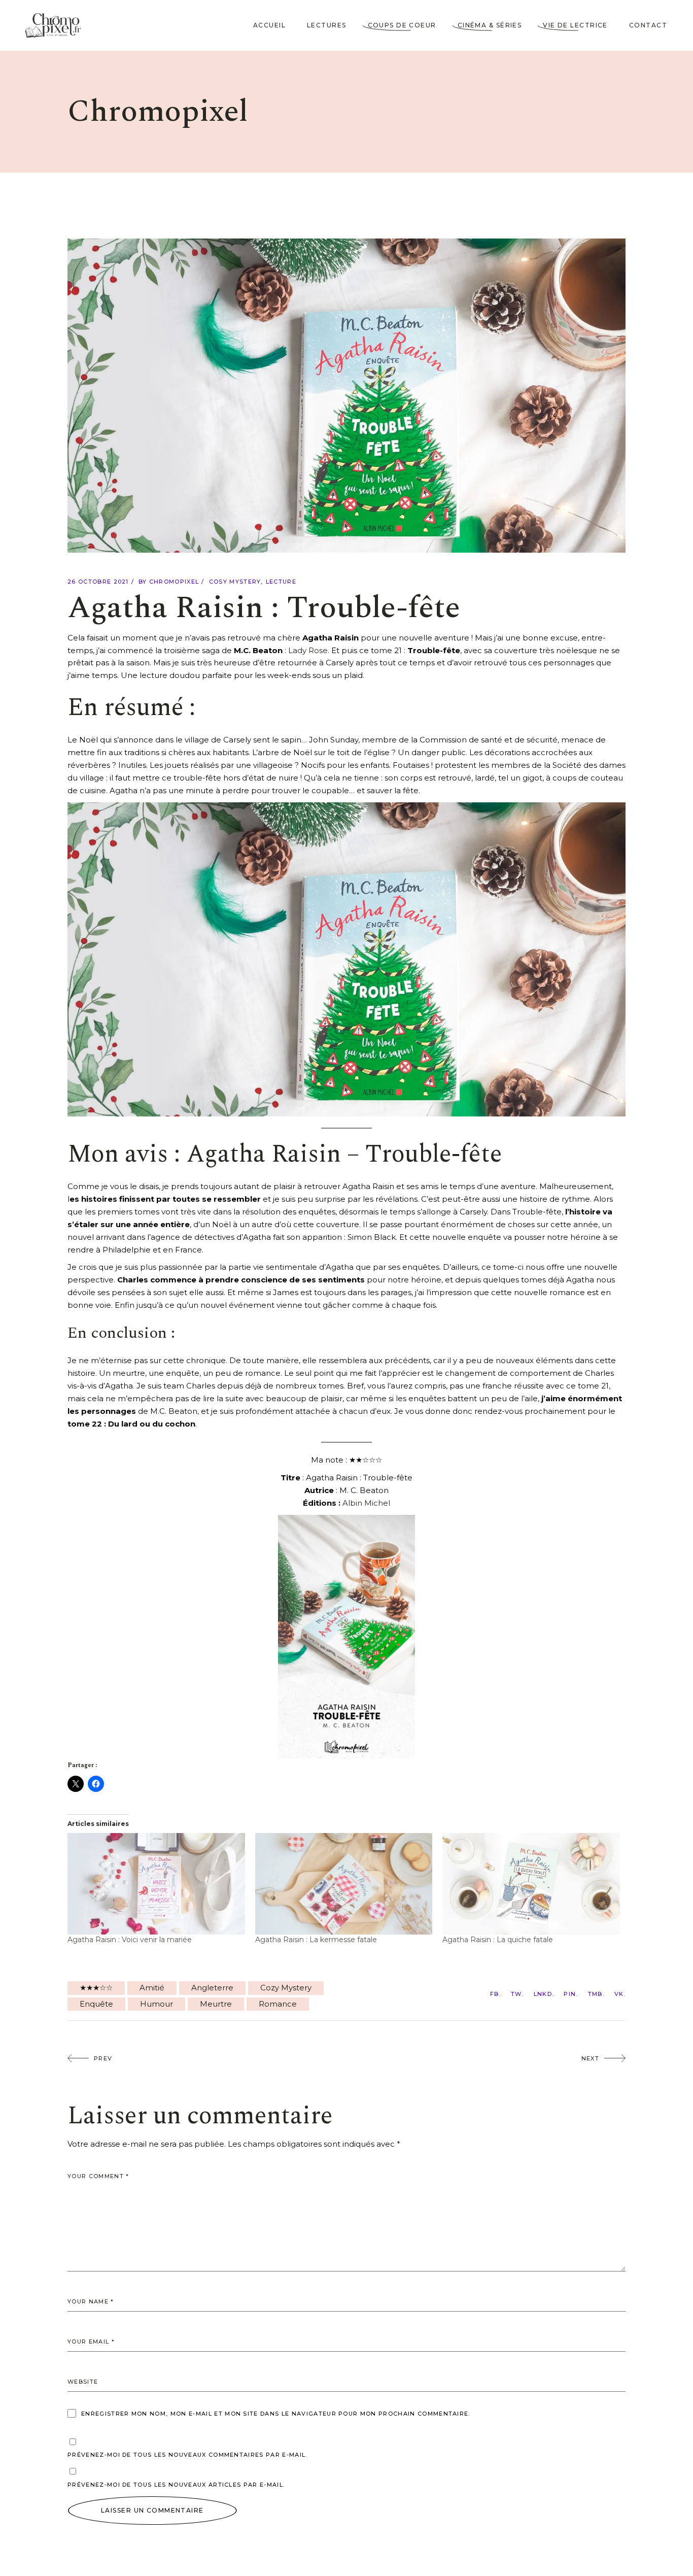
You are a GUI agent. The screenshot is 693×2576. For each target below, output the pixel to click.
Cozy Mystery (286, 1988)
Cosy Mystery (235, 582)
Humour (157, 2004)
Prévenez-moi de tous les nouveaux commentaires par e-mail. (187, 2455)
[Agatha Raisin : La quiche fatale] (531, 1884)
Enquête (96, 2004)
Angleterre (212, 1988)
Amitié (152, 1988)
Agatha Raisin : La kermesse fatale (316, 1940)
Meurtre (216, 2004)
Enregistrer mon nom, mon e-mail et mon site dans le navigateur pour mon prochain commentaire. (276, 2414)
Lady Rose (308, 650)
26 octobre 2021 (98, 582)
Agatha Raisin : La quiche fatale (498, 1940)
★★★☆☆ (96, 1988)
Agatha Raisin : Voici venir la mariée (130, 1940)
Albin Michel (366, 1503)
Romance (278, 2004)
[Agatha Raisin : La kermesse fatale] (344, 1884)
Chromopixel (174, 582)
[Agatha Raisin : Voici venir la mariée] (156, 1884)
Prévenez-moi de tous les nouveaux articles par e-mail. (176, 2485)
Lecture (281, 582)
